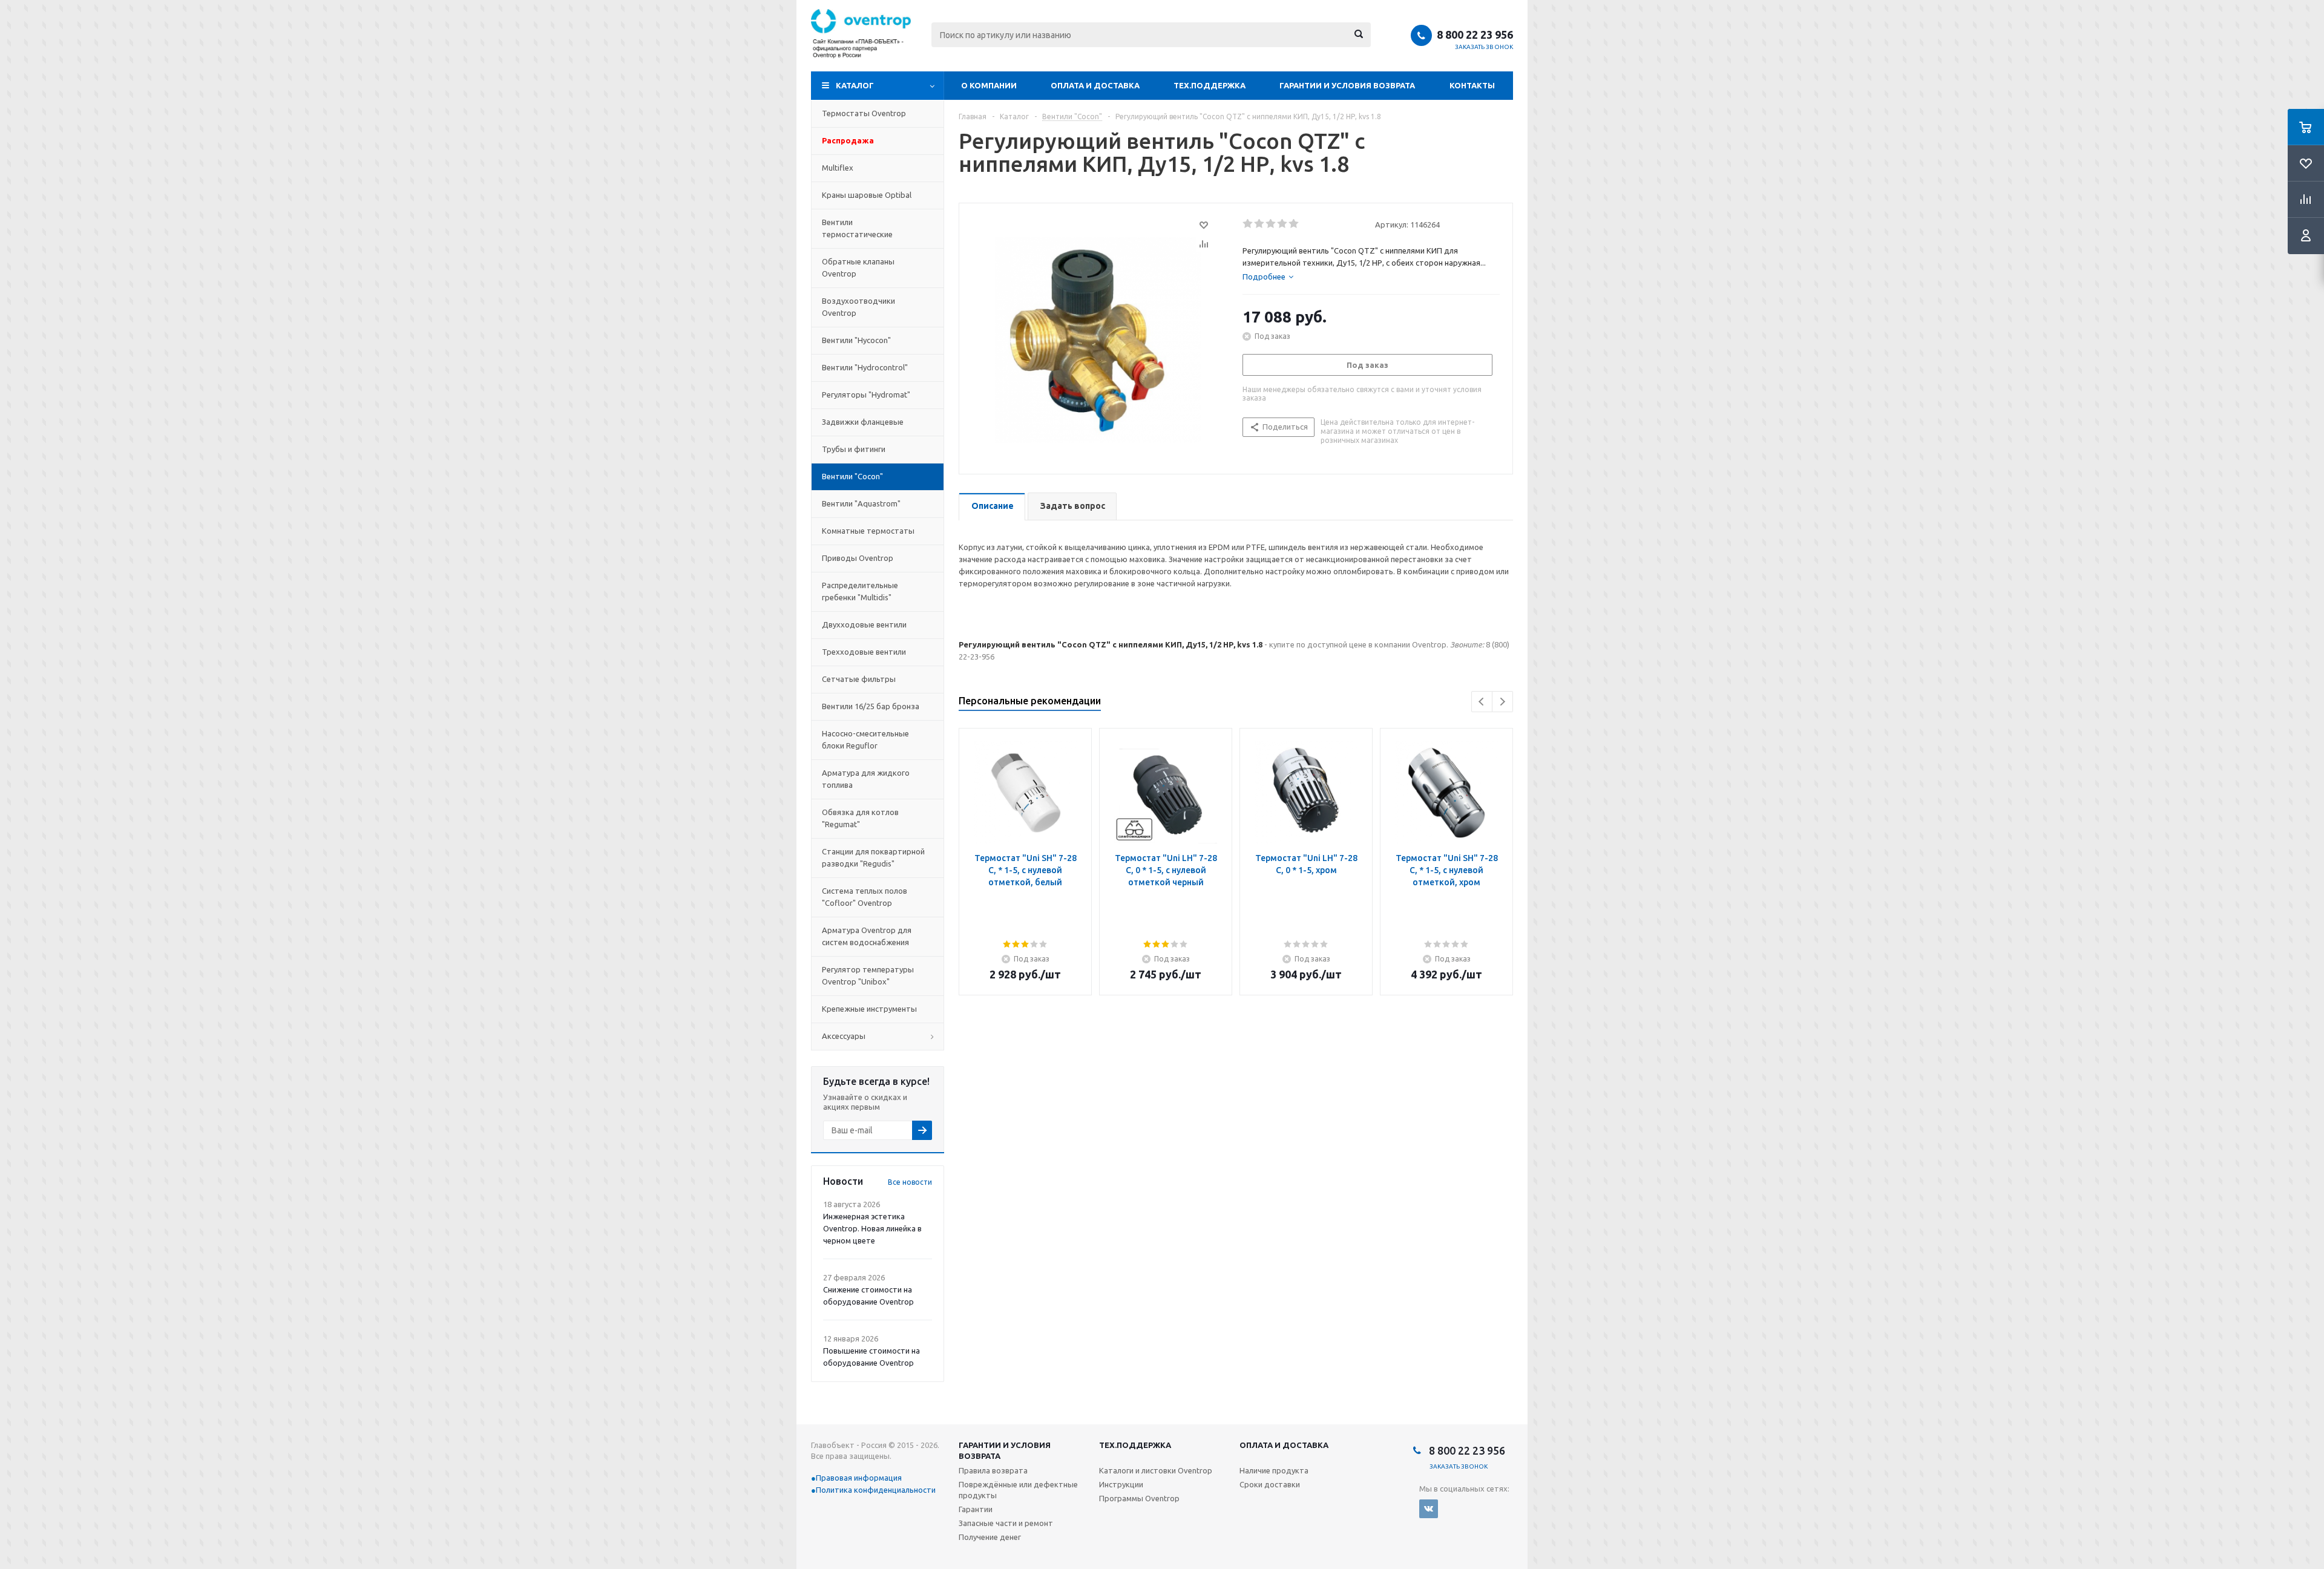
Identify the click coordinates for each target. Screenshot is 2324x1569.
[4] (1283, 224)
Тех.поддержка (1210, 85)
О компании (989, 85)
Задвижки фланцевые (863, 422)
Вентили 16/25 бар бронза (871, 706)
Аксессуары (844, 1036)
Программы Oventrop (1139, 1498)
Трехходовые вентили (864, 652)
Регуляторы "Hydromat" (866, 395)
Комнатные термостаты (868, 531)
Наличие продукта (1274, 1470)
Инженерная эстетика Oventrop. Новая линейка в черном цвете (872, 1228)
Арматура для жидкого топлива (866, 779)
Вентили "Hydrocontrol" (865, 367)
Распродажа (848, 140)
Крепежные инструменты (869, 1009)
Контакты (1472, 85)
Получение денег (990, 1537)
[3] (1271, 224)
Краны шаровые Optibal (867, 195)
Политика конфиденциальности (876, 1490)
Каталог (855, 85)
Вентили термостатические (857, 228)
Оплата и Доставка (1095, 85)
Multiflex (838, 168)
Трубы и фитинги (854, 449)
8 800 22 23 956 (1475, 34)
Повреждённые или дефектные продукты (1018, 1490)
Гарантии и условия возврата (1347, 85)
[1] (1248, 224)
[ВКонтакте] (1429, 1509)
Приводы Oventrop (858, 558)
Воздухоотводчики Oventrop (858, 307)
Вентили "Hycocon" (856, 340)
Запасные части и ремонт (1006, 1523)
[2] (1260, 224)
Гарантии (976, 1509)
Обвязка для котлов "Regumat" (860, 818)
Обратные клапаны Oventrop (858, 267)
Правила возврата (993, 1470)
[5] (1294, 224)
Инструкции (1121, 1484)
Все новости (910, 1182)
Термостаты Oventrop (864, 113)
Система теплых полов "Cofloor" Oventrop (865, 897)
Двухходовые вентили (864, 624)
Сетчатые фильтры (859, 679)
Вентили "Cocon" (852, 476)
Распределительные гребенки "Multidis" (860, 591)
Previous (1482, 702)
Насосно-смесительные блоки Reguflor (865, 739)
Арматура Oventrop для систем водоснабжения (867, 936)
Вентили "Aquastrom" (861, 503)
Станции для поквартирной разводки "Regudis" (873, 857)
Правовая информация (859, 1478)
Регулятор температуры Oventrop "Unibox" (868, 975)
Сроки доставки (1270, 1484)
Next (1502, 702)
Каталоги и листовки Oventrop (1156, 1470)
